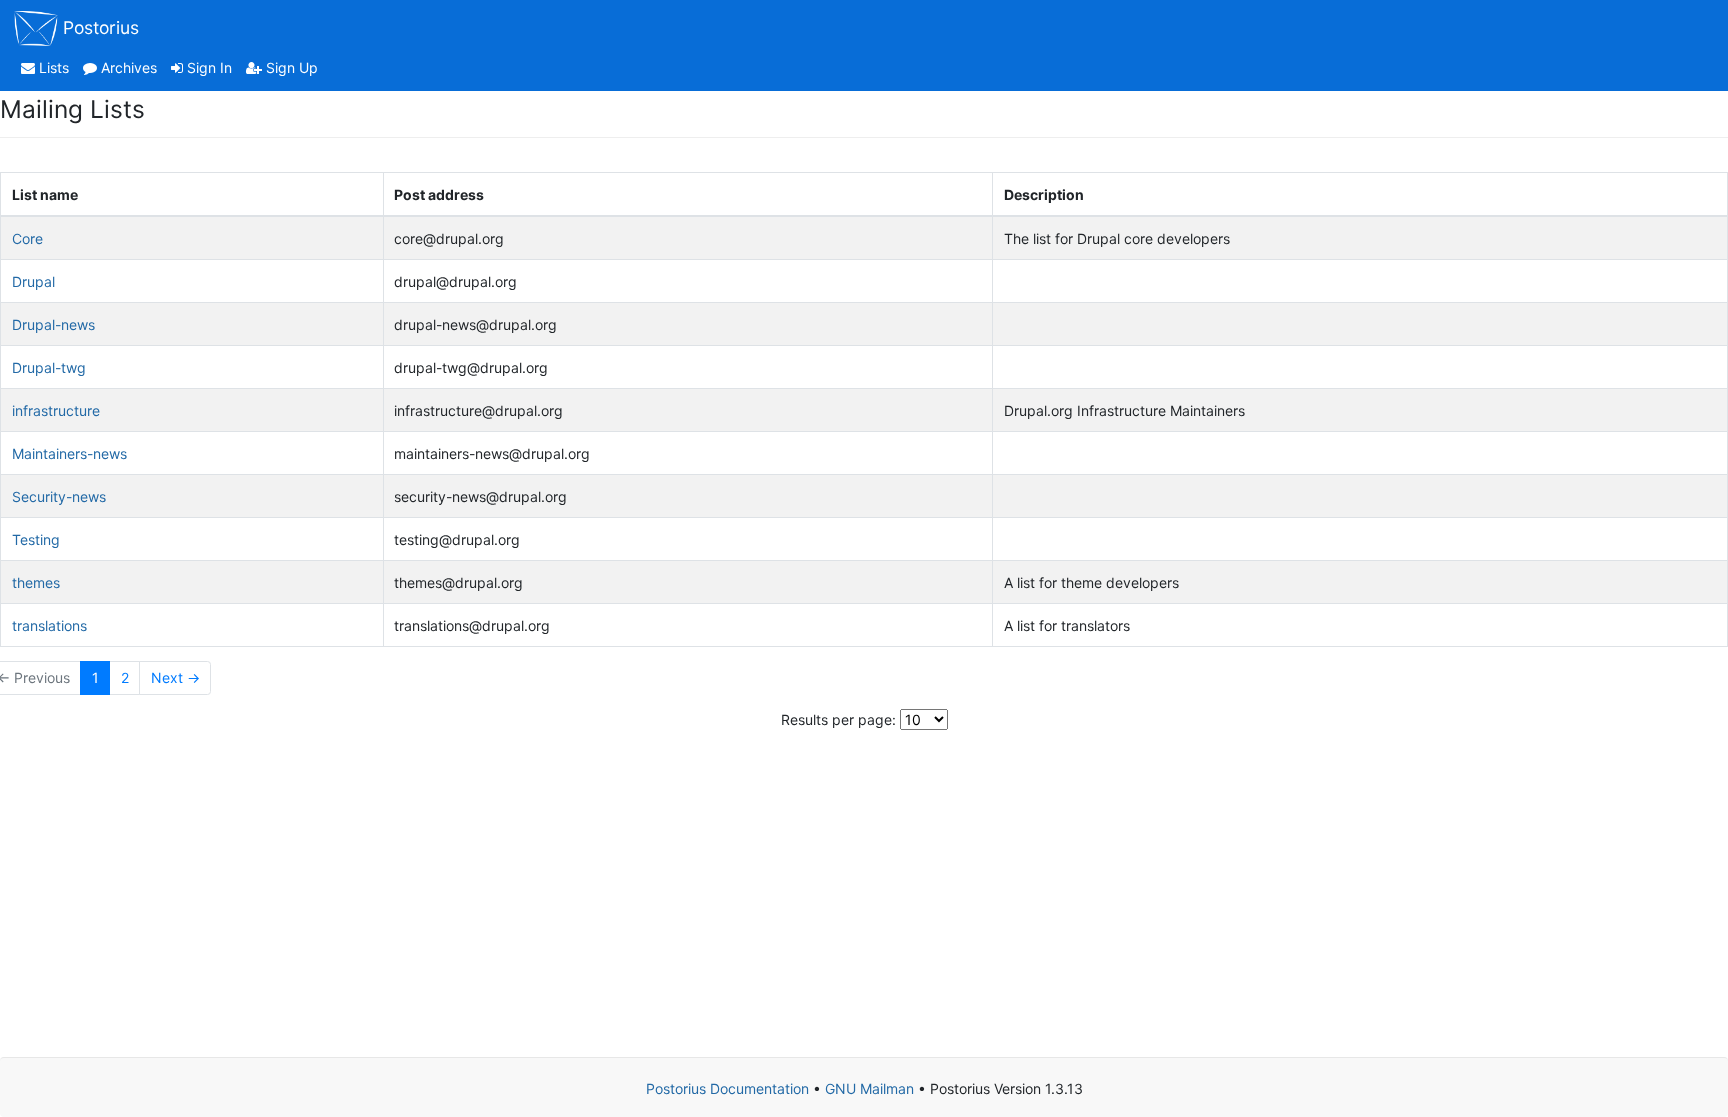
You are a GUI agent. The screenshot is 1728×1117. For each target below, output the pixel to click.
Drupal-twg (49, 367)
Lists (52, 67)
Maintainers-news (69, 453)
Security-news (59, 496)
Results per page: (838, 719)
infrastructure (56, 410)
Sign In (207, 67)
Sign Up (290, 67)
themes (36, 582)
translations (49, 625)
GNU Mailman (869, 1088)
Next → (175, 677)
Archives (127, 67)
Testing (36, 539)
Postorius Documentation (727, 1088)
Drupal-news (53, 324)
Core (27, 238)
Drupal (33, 281)
